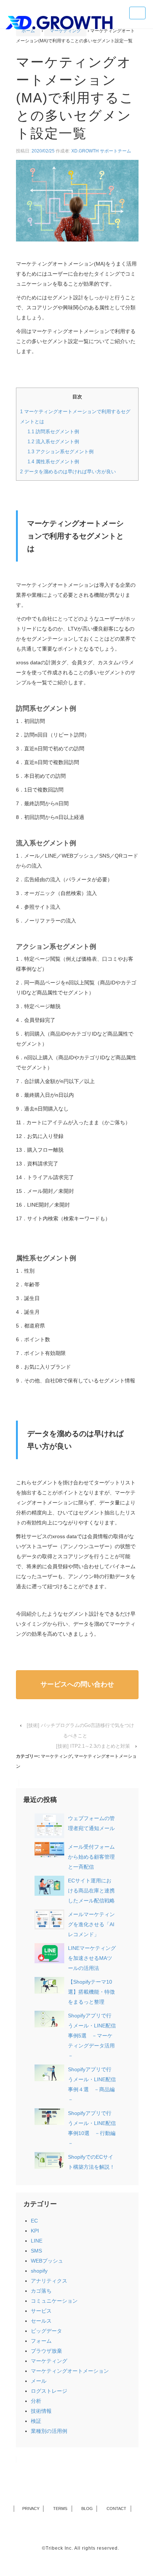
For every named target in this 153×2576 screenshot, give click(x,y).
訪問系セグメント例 (53, 432)
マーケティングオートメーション (70, 2371)
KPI (35, 2231)
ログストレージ (49, 2391)
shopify (39, 2271)
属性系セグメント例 (53, 462)
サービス (41, 2311)
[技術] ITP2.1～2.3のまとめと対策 (93, 1746)
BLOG (87, 2508)
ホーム (28, 31)
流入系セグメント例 (53, 442)
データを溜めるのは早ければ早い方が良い (68, 472)
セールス (41, 2321)
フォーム (41, 2341)
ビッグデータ (46, 2331)
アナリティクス (49, 2281)
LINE (37, 2241)
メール (39, 2381)
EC (34, 2221)
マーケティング (65, 31)
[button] (77, 1685)
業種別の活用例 (49, 2431)
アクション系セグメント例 (61, 452)
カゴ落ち (41, 2291)
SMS (36, 2251)
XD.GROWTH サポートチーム (101, 151)
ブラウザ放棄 (46, 2351)
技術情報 (41, 2411)
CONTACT (117, 2508)
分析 (36, 2401)
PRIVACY (31, 2508)
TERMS (61, 2508)
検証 (36, 2421)
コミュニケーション (54, 2301)
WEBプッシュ (47, 2261)
